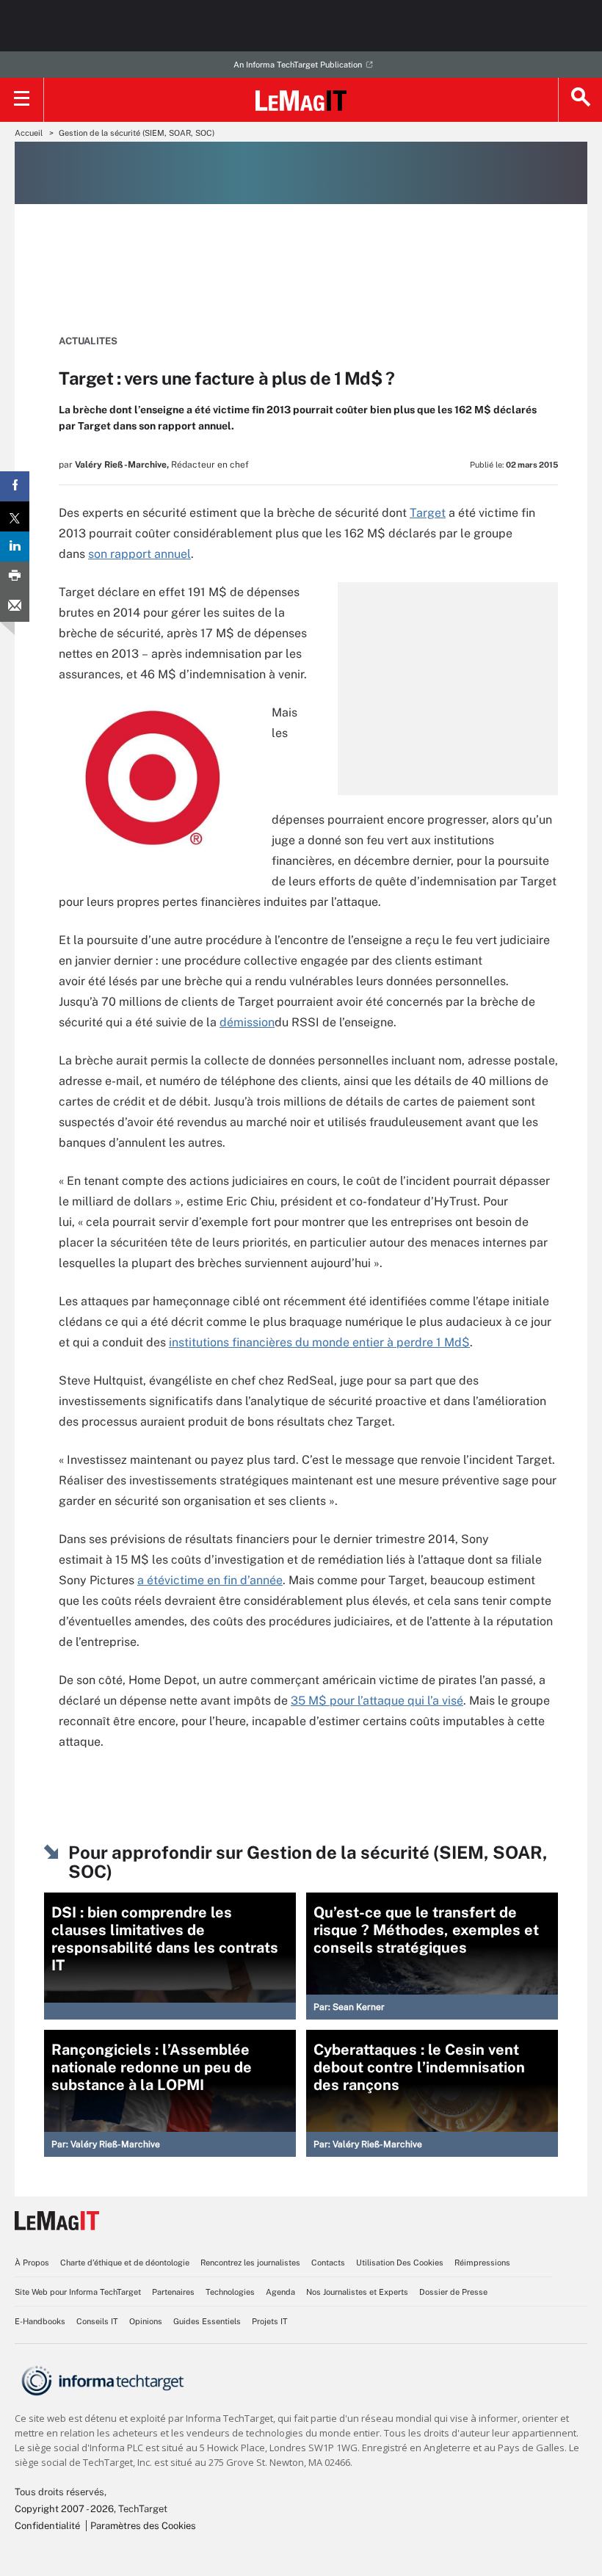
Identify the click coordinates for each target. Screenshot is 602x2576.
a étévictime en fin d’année (210, 1580)
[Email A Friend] (15, 607)
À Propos (32, 2263)
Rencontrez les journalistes (250, 2263)
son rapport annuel (139, 554)
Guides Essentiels (207, 2321)
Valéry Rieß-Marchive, (122, 465)
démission (247, 1022)
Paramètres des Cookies (143, 2526)
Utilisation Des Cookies (400, 2263)
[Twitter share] (15, 516)
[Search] (580, 100)
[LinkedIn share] (15, 547)
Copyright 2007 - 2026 (64, 2509)
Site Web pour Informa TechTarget (78, 2292)
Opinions (146, 2321)
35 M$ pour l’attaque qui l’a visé (377, 1701)
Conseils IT (97, 2321)
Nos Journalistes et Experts (357, 2292)
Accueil (29, 133)
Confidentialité (47, 2526)
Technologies (230, 2292)
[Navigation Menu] (22, 100)
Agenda (280, 2292)
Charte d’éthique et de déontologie (125, 2263)
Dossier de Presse (453, 2292)
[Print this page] (15, 577)
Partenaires (173, 2292)
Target (428, 513)
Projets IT (270, 2321)
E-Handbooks (40, 2321)
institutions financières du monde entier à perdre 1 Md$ (319, 1342)
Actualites (88, 341)
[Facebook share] (15, 486)
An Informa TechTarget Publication (298, 65)
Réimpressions (482, 2263)
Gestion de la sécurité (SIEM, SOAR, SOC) (137, 133)
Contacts (328, 2263)
